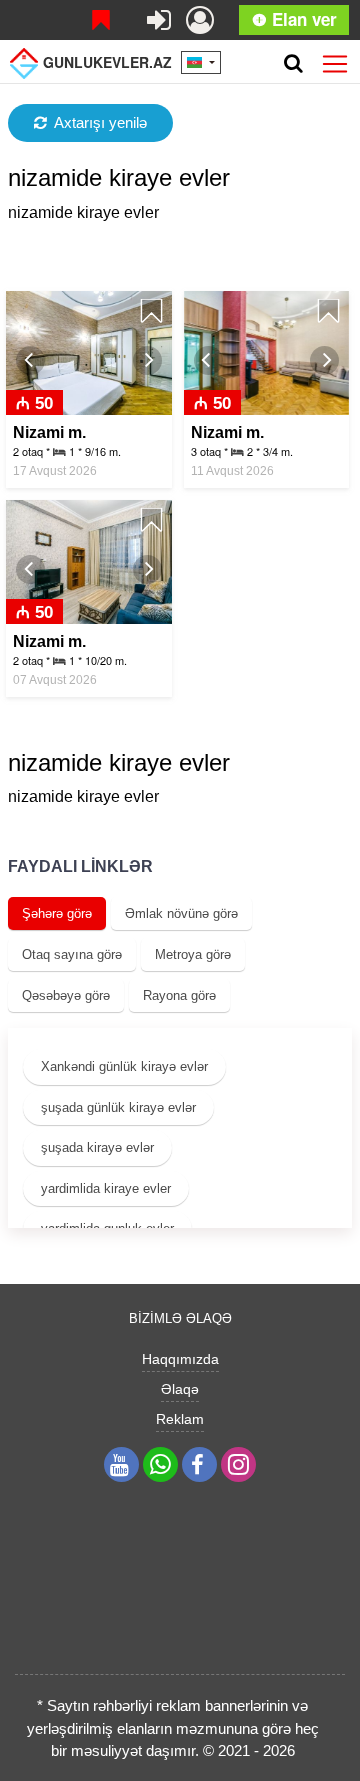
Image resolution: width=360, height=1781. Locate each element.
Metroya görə (193, 954)
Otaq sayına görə (72, 954)
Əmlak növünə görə (181, 913)
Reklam (180, 1419)
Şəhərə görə (57, 913)
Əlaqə (180, 1389)
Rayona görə (179, 995)
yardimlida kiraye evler (106, 1188)
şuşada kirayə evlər (97, 1147)
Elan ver (302, 19)
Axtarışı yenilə (100, 122)
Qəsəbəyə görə (66, 995)
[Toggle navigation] (335, 60)
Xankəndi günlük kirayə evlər (124, 1066)
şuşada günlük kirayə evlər (118, 1107)
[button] (30, 360)
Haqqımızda (180, 1359)
